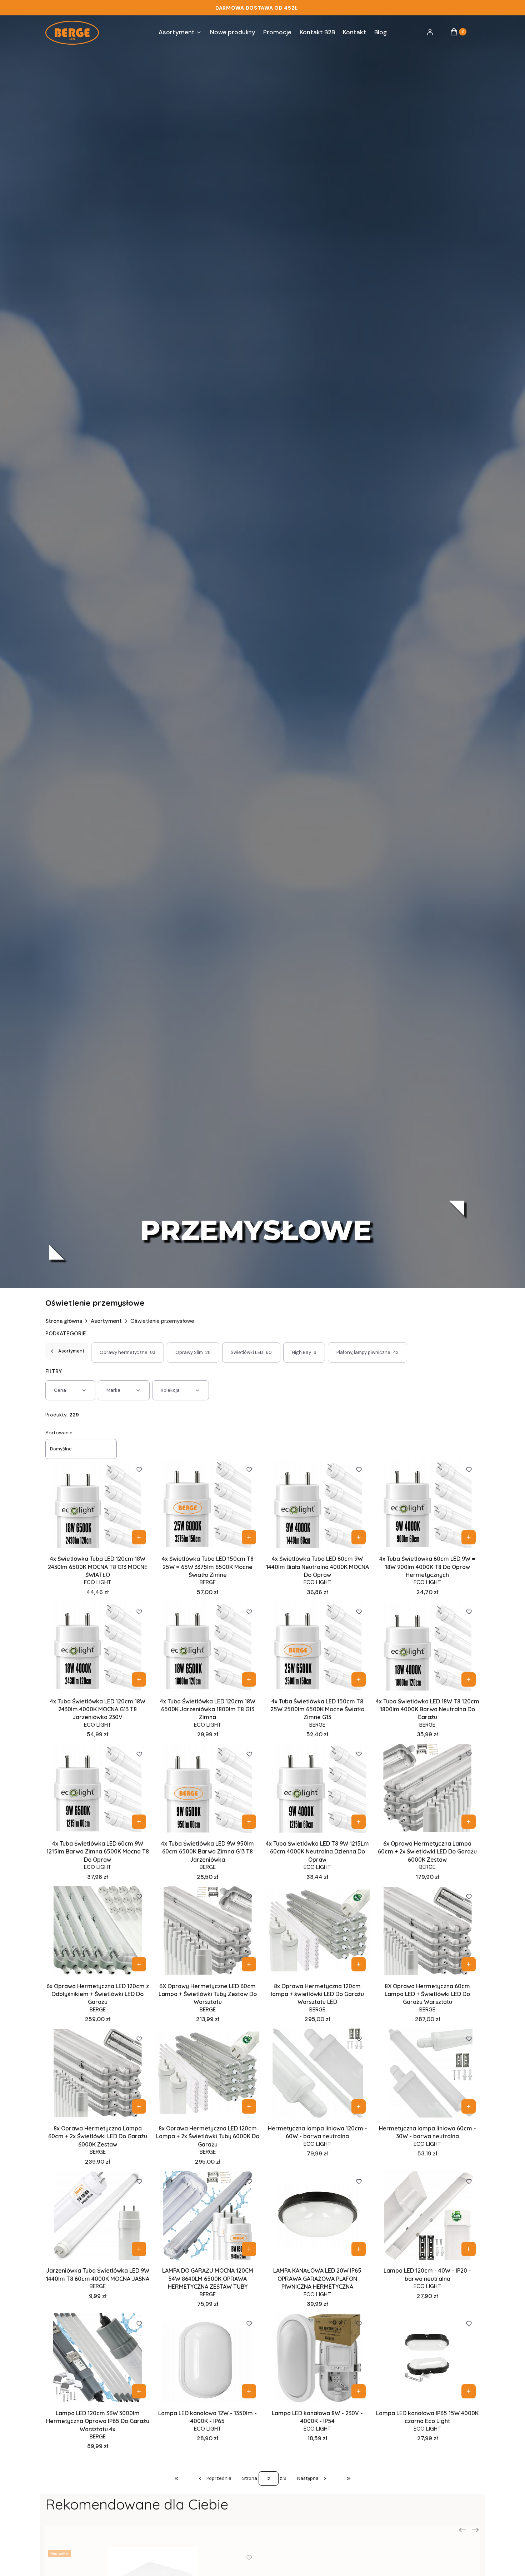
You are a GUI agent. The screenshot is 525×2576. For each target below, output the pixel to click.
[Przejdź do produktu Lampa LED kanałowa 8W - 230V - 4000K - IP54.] (318, 2358)
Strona (250, 2478)
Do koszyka (139, 1537)
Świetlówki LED (251, 1352)
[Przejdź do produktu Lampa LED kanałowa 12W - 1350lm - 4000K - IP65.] (208, 2358)
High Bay (304, 1352)
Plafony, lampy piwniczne (368, 1352)
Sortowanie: (59, 1433)
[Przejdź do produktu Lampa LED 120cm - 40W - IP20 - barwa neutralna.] (427, 2215)
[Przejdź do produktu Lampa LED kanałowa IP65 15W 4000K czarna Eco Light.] (427, 2358)
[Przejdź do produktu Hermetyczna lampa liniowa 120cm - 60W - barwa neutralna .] (318, 2073)
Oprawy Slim (193, 1352)
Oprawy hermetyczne (128, 1352)
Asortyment (106, 1321)
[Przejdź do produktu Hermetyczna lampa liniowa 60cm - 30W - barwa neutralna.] (427, 2073)
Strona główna (64, 1321)
